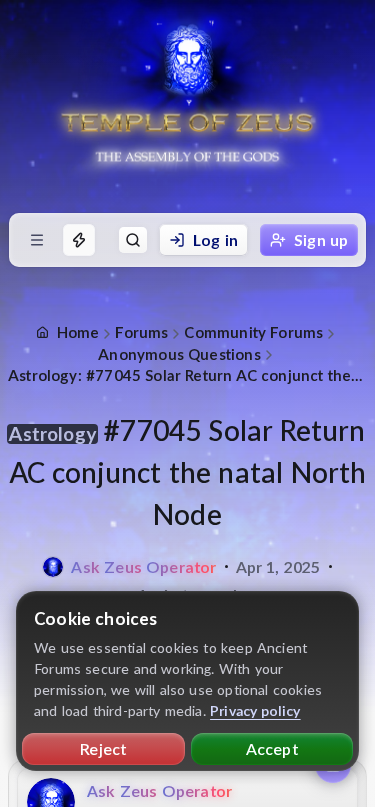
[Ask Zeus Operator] (53, 567)
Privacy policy (255, 710)
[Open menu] (37, 240)
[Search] (133, 240)
